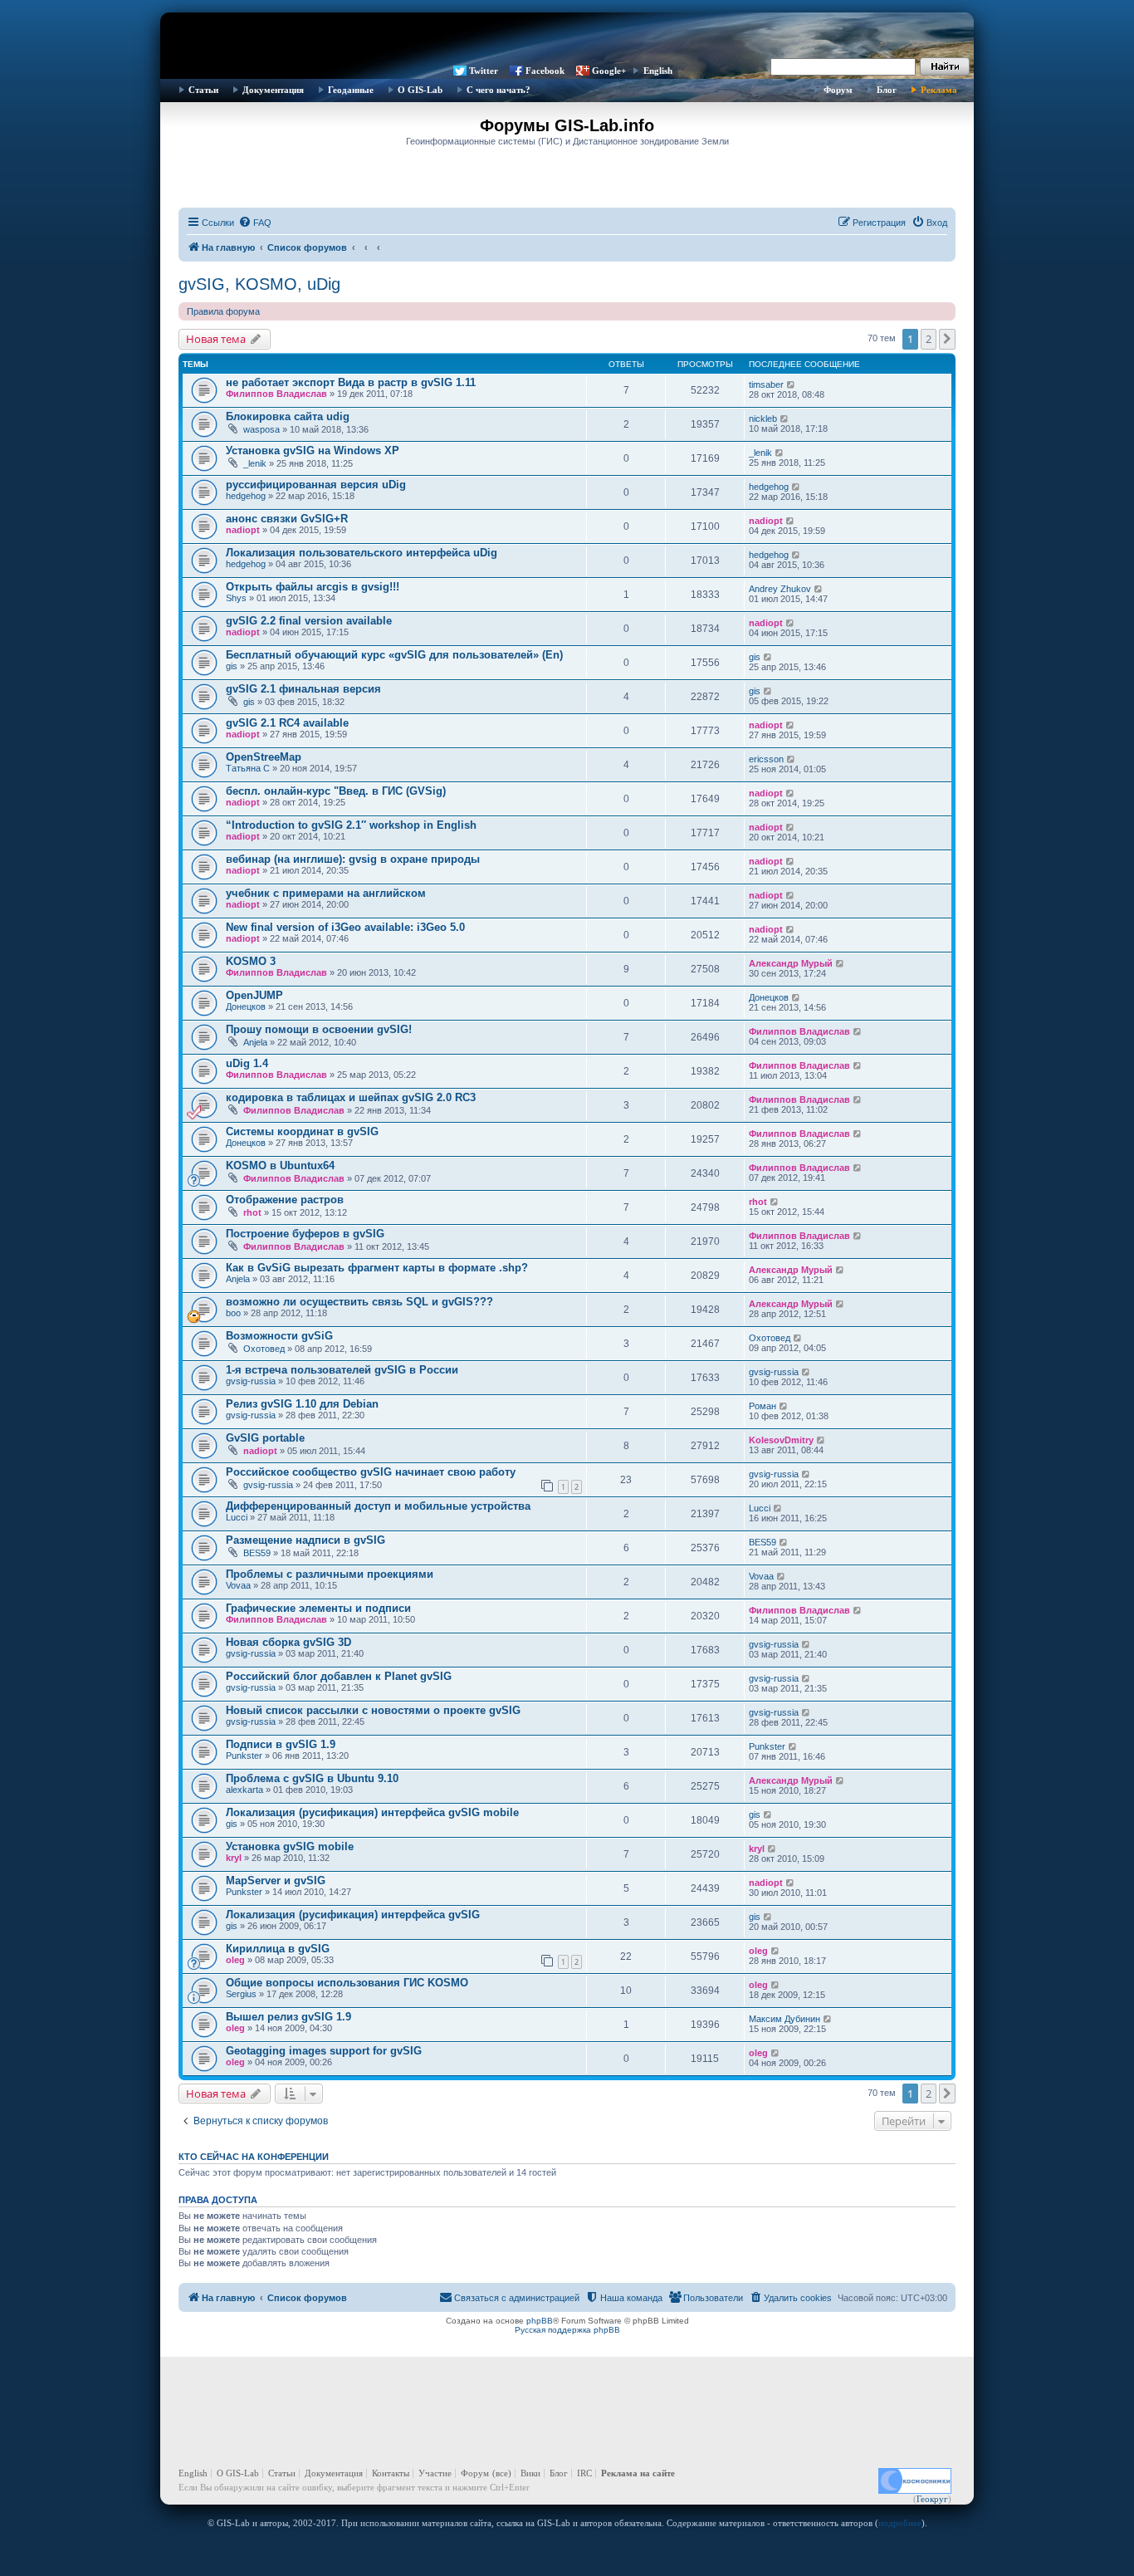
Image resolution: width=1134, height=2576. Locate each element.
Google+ (609, 71)
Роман (763, 1406)
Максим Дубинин (785, 2019)
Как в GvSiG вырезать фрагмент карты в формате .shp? (377, 1268)
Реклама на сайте (638, 2473)
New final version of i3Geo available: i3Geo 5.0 (345, 927)
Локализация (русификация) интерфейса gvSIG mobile (372, 1812)
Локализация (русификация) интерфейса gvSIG (353, 1915)
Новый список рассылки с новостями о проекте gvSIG (373, 1710)
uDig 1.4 (247, 1063)
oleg (235, 1960)
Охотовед (264, 1349)
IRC (584, 2473)
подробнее (900, 2523)
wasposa (262, 429)
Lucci (237, 1517)
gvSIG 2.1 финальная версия (303, 689)
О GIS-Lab (420, 90)
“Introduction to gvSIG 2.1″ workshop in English (351, 825)
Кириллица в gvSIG (278, 1949)
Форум (838, 90)
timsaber (766, 384)
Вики (530, 2473)
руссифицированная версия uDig (316, 485)
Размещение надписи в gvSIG (305, 1540)
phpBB (540, 2321)
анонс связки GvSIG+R (287, 519)
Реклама (939, 90)
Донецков (246, 1006)
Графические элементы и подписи (318, 1608)
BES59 (257, 1553)
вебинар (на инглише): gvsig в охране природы (353, 859)
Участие (435, 2473)
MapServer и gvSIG (276, 1881)
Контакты (391, 2473)
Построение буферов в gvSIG (305, 1234)
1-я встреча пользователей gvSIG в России (342, 1370)
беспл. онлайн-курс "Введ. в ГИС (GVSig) (336, 791)
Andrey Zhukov (780, 589)
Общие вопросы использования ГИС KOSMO (347, 1983)
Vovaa (238, 1585)
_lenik (255, 463)
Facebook (545, 71)
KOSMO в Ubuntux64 (280, 1166)
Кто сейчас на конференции (254, 2157)
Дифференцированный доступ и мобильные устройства (378, 1506)
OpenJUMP (254, 995)
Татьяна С (248, 768)
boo (233, 1313)
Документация (273, 90)
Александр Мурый (791, 963)
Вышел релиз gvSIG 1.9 (288, 2017)
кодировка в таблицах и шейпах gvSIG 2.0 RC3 (351, 1097)
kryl (234, 1858)
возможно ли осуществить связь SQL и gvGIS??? (359, 1302)
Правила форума (223, 311)
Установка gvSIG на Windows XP (313, 451)
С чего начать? (499, 90)
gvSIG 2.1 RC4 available (287, 723)
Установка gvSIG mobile (290, 1846)
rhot (252, 1212)
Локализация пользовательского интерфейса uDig (362, 553)
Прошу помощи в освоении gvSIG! (319, 1029)
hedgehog (246, 496)
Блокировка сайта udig (288, 416)
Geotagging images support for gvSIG (324, 2051)
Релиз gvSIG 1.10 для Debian (302, 1404)
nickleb (763, 419)
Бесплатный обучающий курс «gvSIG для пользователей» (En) (394, 655)
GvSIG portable (265, 1438)
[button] (947, 339)
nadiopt (243, 530)
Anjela (255, 1042)
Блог (887, 90)
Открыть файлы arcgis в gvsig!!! (313, 587)
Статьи (203, 90)
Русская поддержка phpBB (567, 2330)
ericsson (766, 759)
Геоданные (351, 90)
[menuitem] (255, 223)
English (658, 71)
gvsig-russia (251, 1381)
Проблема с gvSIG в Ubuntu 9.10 (312, 1778)
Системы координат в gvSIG (302, 1131)
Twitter (484, 71)
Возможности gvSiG (279, 1336)
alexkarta (244, 1790)
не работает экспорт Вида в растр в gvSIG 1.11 (351, 382)
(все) (502, 2473)
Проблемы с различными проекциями (330, 1574)
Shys (236, 598)
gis (232, 666)
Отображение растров (285, 1200)
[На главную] (567, 37)
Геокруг (932, 2499)
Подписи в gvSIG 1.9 (281, 1744)
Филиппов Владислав (276, 394)
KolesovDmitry (781, 1440)
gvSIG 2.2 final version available (309, 621)
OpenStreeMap (264, 757)
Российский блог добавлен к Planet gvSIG (339, 1676)
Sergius (241, 1994)
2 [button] (929, 339)
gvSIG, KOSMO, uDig (259, 284)
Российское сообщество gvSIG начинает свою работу (371, 1472)
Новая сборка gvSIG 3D (288, 1642)
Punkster (244, 1756)
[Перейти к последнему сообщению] (792, 384)
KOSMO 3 (251, 961)
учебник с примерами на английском (326, 893)
